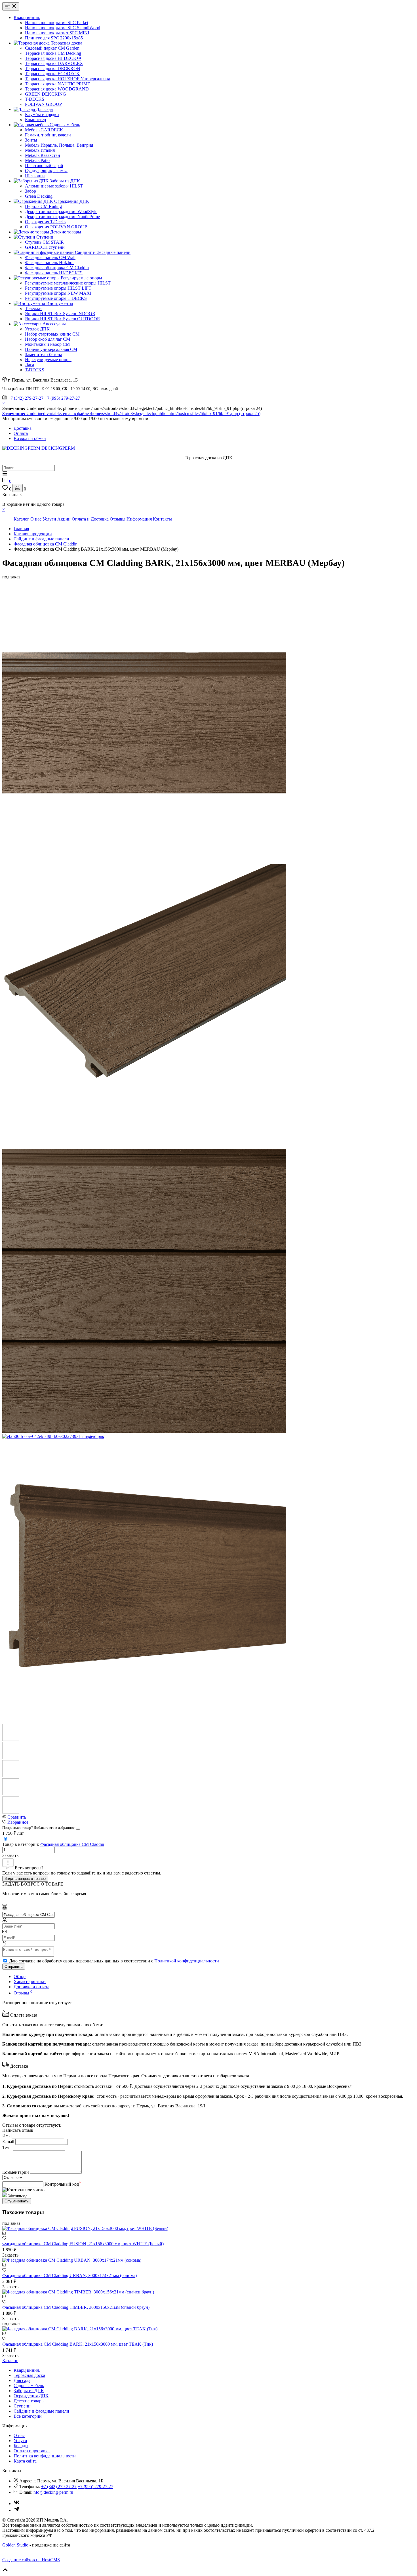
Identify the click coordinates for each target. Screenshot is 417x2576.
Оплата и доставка (32, 2451)
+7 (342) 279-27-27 (26, 398)
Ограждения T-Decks (45, 222)
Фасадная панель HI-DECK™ (54, 273)
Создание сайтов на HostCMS (31, 2560)
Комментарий (16, 2172)
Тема (7, 2148)
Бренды (21, 2446)
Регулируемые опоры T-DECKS (56, 298)
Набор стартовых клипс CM (52, 334)
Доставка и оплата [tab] (31, 1987)
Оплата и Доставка (90, 519)
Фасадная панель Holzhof (49, 263)
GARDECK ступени (45, 247)
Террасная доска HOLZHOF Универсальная (67, 79)
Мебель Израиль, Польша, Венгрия (59, 145)
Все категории (28, 2416)
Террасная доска (29, 2375)
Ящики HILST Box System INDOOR (60, 314)
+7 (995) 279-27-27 (62, 398)
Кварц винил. (27, 2370)
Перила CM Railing (43, 206)
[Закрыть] (78, 1829)
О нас (36, 519)
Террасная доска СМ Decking (53, 53)
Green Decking (39, 196)
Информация (139, 519)
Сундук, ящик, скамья (46, 171)
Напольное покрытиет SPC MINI (57, 33)
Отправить (14, 1967)
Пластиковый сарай (44, 166)
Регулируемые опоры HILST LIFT (58, 288)
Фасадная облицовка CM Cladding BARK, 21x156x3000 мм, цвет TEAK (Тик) (78, 2344)
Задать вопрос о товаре (25, 1879)
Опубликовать (17, 2201)
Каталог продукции (33, 534)
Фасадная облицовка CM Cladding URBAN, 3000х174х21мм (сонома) (69, 2275)
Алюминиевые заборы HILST (54, 186)
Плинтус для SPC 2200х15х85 (54, 38)
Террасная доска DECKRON (53, 69)
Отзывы (118, 519)
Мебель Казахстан (43, 155)
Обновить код (17, 2196)
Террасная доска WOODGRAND (57, 89)
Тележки (33, 308)
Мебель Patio (37, 160)
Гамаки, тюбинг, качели (48, 135)
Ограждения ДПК (31, 2396)
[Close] (5, 1905)
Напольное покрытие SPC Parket (57, 23)
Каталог (21, 519)
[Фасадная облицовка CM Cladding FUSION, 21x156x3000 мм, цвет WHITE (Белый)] (85, 2228)
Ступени (22, 2406)
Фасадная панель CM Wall (50, 257)
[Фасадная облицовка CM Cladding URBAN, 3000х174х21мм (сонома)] (72, 2260)
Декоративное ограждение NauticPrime (62, 217)
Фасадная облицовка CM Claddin (57, 268)
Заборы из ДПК (29, 2391)
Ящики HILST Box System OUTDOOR (63, 319)
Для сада (22, 2380)
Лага (30, 365)
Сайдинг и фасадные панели (41, 539)
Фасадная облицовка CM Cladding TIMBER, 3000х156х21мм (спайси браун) (76, 2307)
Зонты (31, 140)
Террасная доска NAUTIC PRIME (58, 84)
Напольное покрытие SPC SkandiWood (63, 28)
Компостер (35, 120)
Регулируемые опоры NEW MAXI (58, 293)
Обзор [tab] (20, 1976)
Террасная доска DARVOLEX (54, 63)
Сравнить (17, 1817)
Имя (6, 2136)
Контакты (162, 519)
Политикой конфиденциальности (187, 1961)
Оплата (21, 433)
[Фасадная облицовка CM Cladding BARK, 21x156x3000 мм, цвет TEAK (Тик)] (80, 2329)
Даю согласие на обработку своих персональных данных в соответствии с (114, 1961)
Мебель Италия (40, 150)
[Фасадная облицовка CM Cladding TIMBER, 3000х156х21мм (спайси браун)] (78, 2292)
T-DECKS (35, 99)
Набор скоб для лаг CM (48, 339)
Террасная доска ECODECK (52, 74)
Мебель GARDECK (44, 130)
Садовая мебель (29, 2386)
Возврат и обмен (30, 438)
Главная (21, 529)
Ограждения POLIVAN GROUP (56, 227)
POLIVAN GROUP (43, 104)
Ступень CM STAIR (44, 242)
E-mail (8, 2142)
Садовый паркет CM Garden (52, 48)
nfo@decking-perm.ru (53, 2492)
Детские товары (29, 2401)
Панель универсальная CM (51, 349)
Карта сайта (25, 2461)
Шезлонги (35, 176)
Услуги (49, 519)
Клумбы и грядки (42, 114)
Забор (30, 191)
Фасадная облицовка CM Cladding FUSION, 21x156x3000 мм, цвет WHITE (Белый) (83, 2244)
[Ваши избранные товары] (6, 489)
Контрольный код (63, 2184)
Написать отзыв (18, 2130)
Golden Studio (15, 2545)
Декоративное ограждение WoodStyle (61, 211)
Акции (64, 519)
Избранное (18, 1822)
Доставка (23, 428)
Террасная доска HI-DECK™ (53, 58)
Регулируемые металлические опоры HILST (68, 283)
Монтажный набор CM (47, 344)
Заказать (10, 1855)
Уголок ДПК (37, 329)
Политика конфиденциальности (45, 2456)
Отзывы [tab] (23, 1993)
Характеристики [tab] (30, 1982)
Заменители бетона (44, 354)
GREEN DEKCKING (46, 94)
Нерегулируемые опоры (48, 360)
